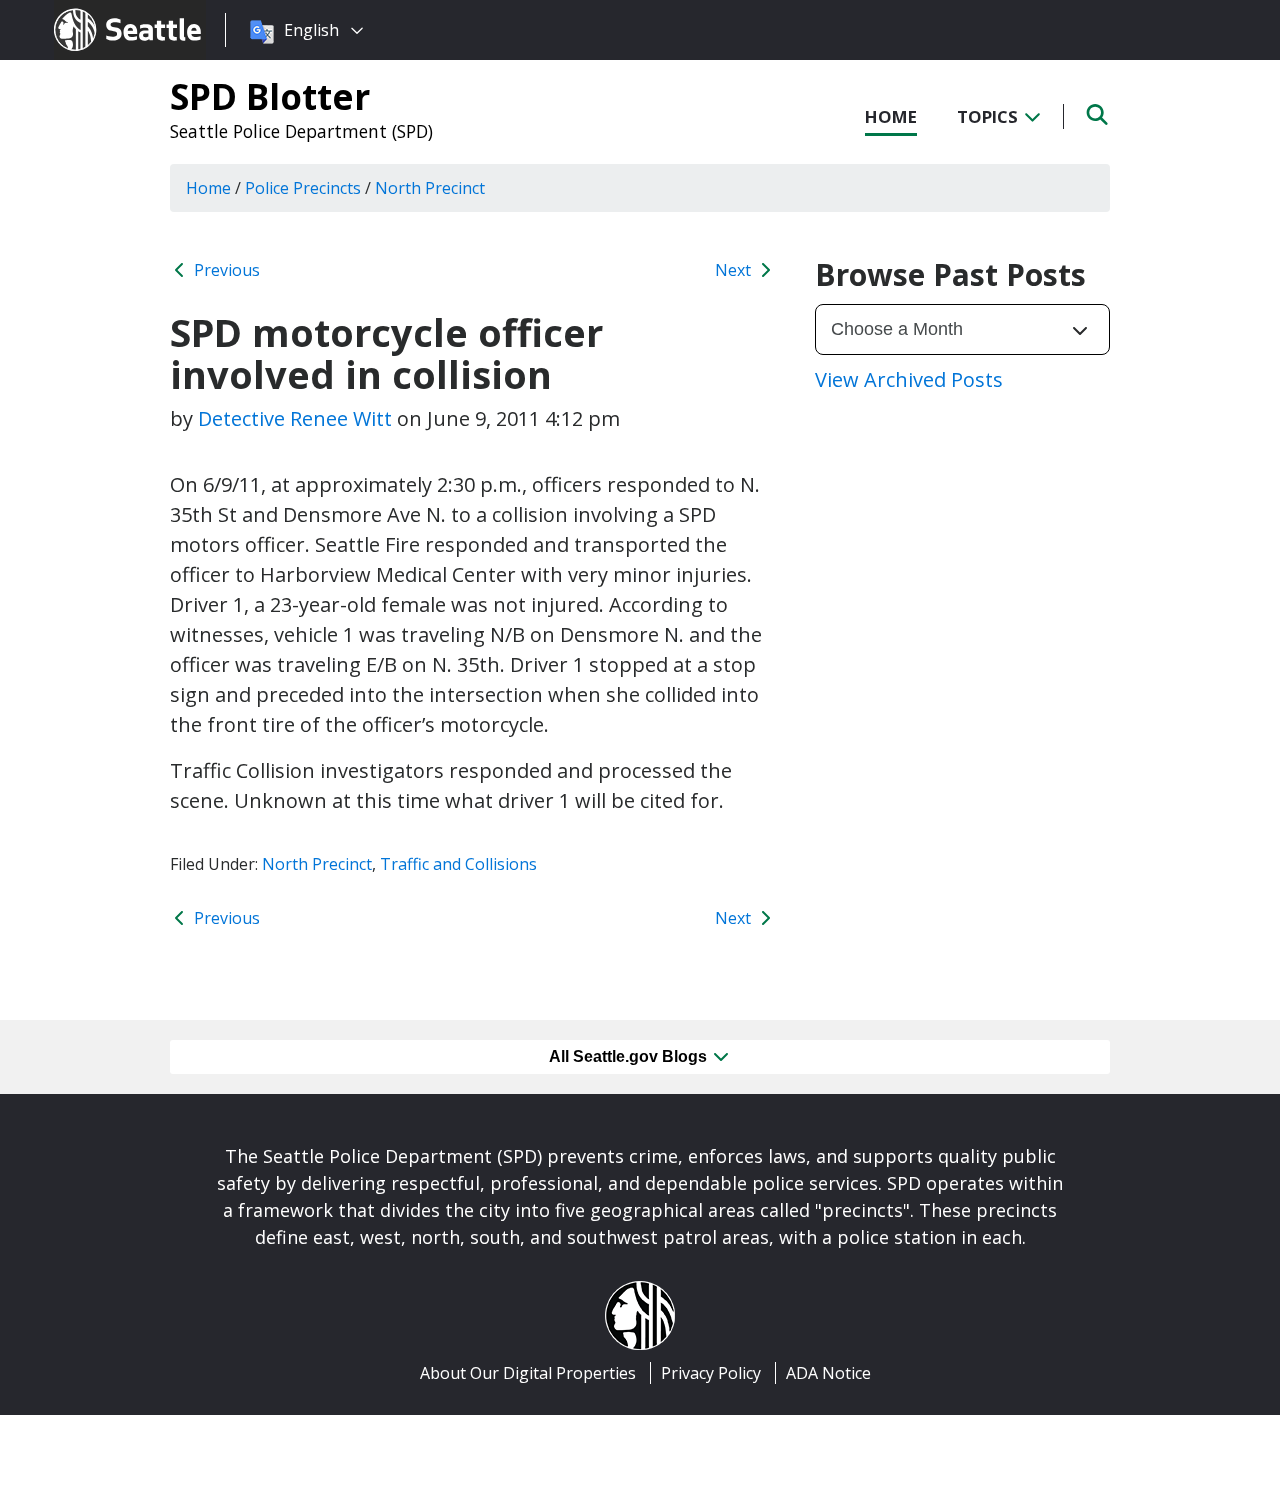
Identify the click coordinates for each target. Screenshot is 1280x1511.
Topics (989, 116)
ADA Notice (828, 1373)
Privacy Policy (711, 1373)
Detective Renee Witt (295, 418)
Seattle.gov (96, 11)
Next (735, 270)
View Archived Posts (909, 379)
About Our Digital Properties (528, 1373)
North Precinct (317, 864)
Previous (225, 270)
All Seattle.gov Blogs (630, 1056)
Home (891, 116)
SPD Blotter (270, 96)
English (311, 30)
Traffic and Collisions (458, 864)
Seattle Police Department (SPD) (301, 131)
